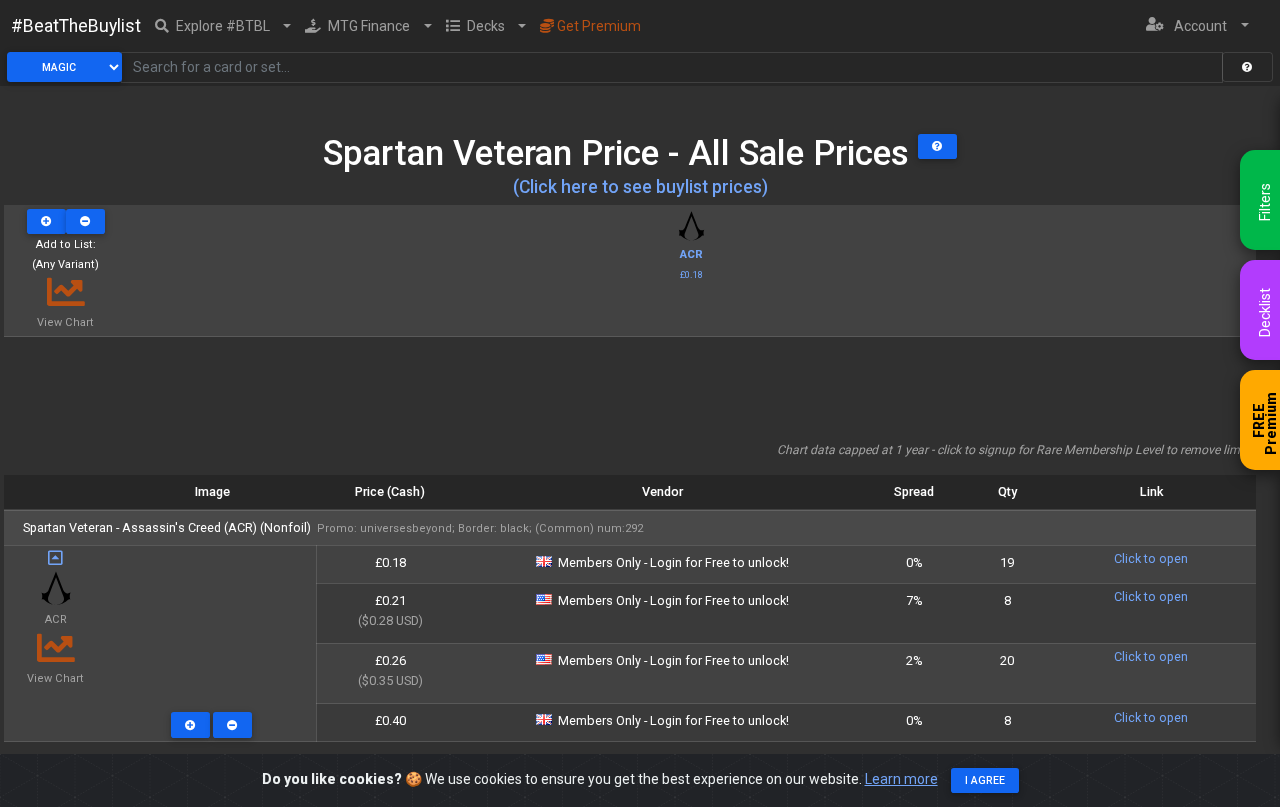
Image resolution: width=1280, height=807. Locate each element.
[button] (223, 26)
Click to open (1151, 558)
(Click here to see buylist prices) (640, 187)
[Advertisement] (630, 396)
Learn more (901, 779)
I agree (985, 780)
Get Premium (597, 26)
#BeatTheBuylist (76, 26)
